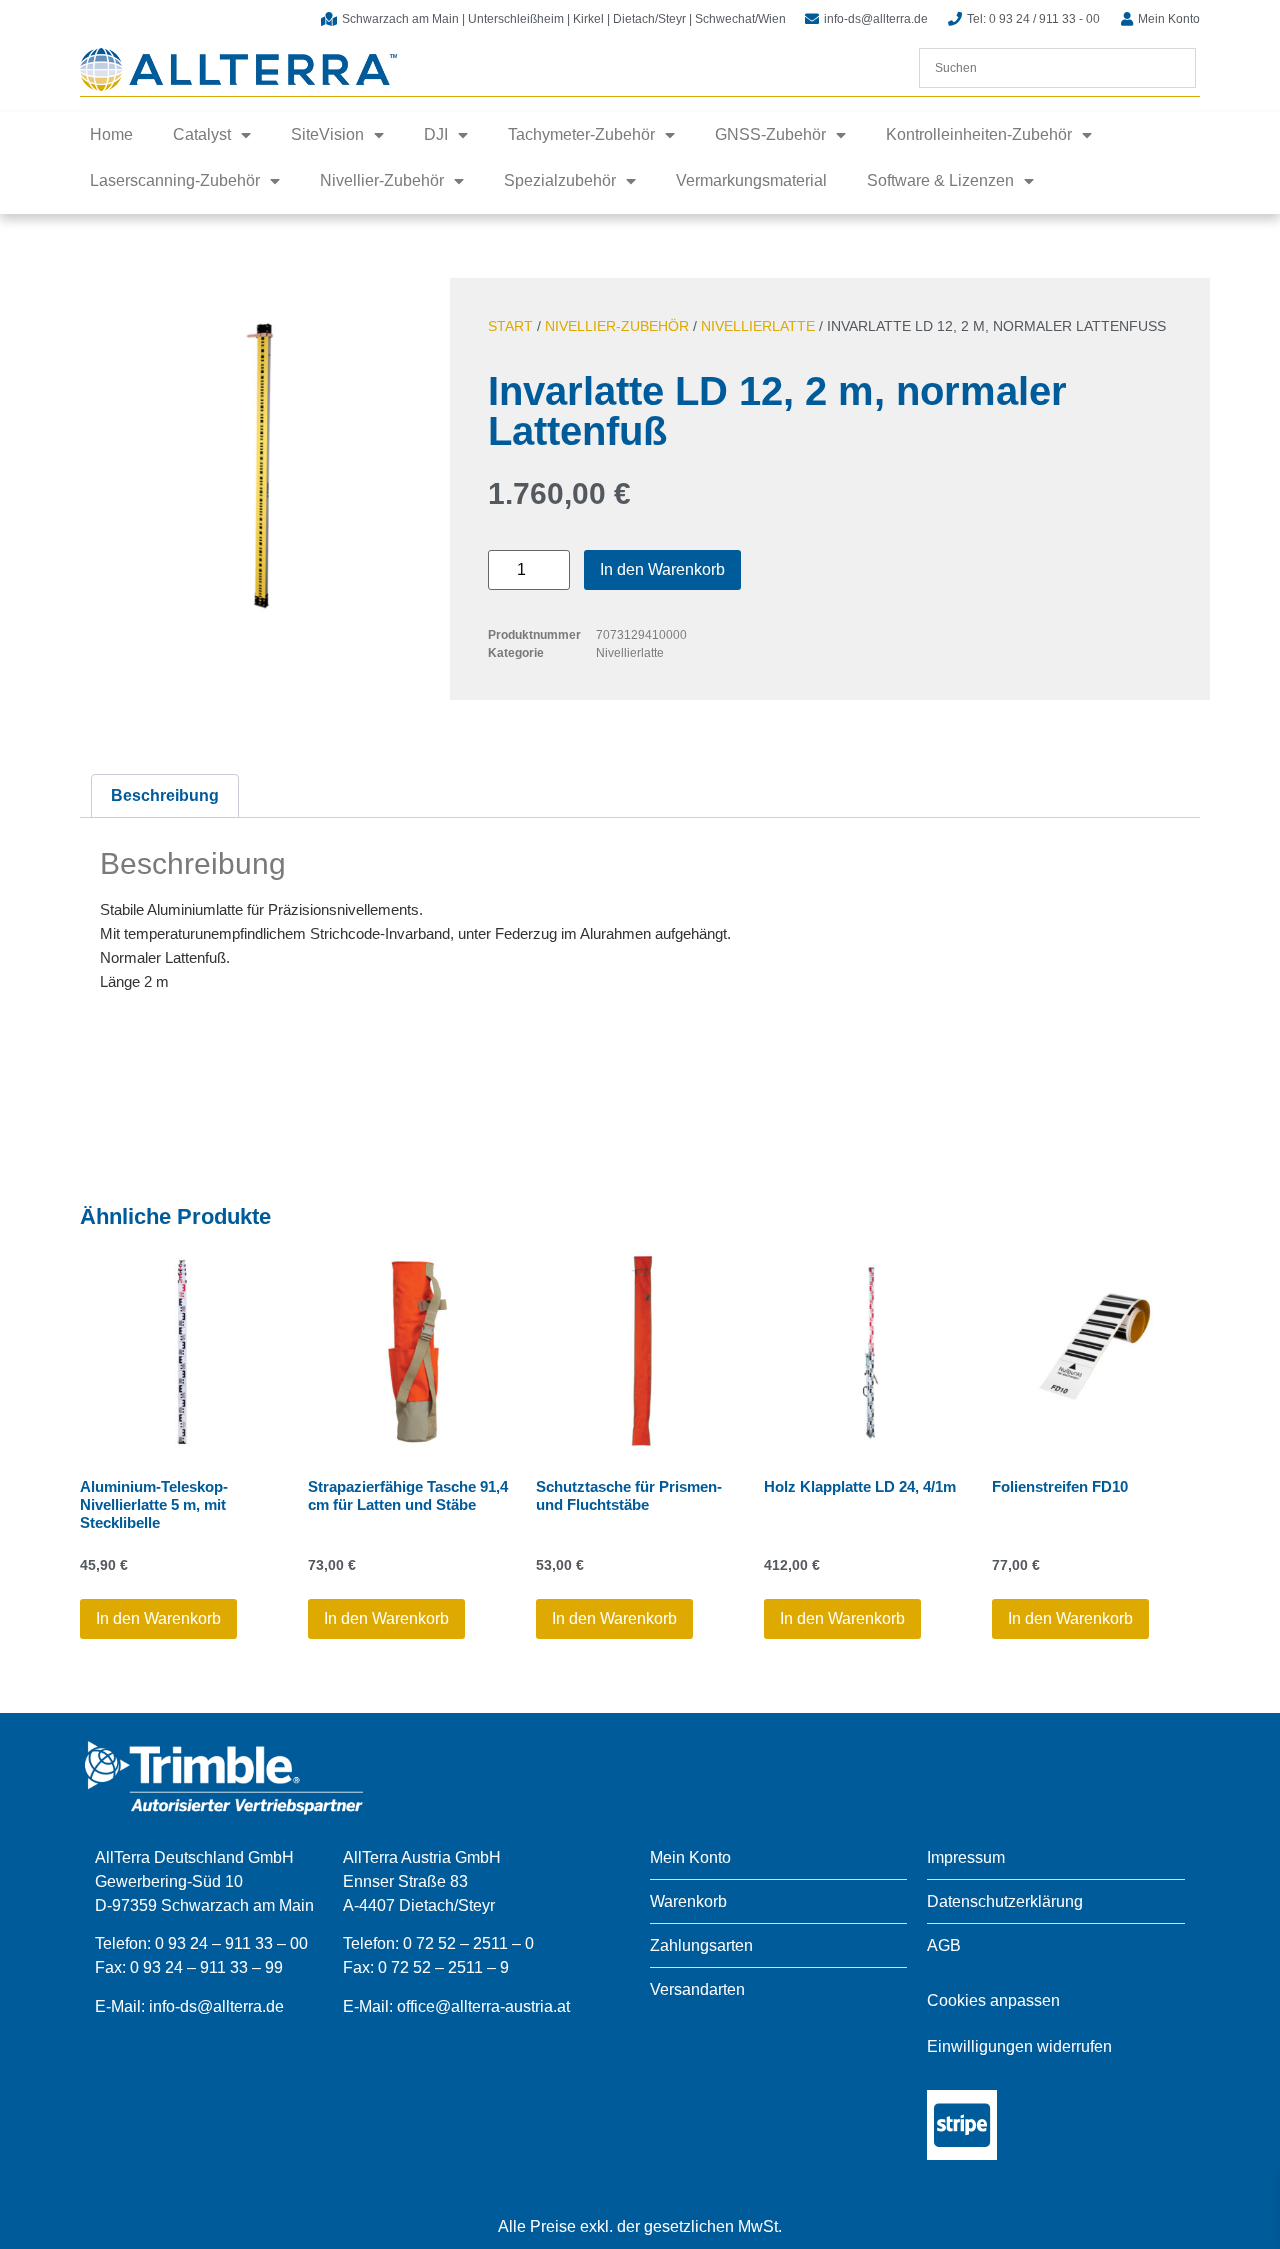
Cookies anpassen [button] (993, 2000)
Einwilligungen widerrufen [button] (1019, 2046)
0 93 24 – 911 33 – (197, 1967)
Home (111, 134)
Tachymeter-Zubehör (581, 134)
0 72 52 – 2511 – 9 (443, 1967)
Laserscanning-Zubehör (175, 180)
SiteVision (327, 134)
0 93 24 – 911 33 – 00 (231, 1943)
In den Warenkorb (662, 569)
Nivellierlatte (758, 326)
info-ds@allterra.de (216, 2006)
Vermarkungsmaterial (751, 180)
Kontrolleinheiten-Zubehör (979, 134)
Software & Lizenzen (940, 180)
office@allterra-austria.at (483, 2006)
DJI (436, 134)
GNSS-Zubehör (770, 134)
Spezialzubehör (560, 180)
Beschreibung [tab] (165, 795)
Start (510, 326)
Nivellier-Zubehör (382, 180)
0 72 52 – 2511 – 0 (468, 1943)
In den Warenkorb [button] (158, 1618)
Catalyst (202, 134)
